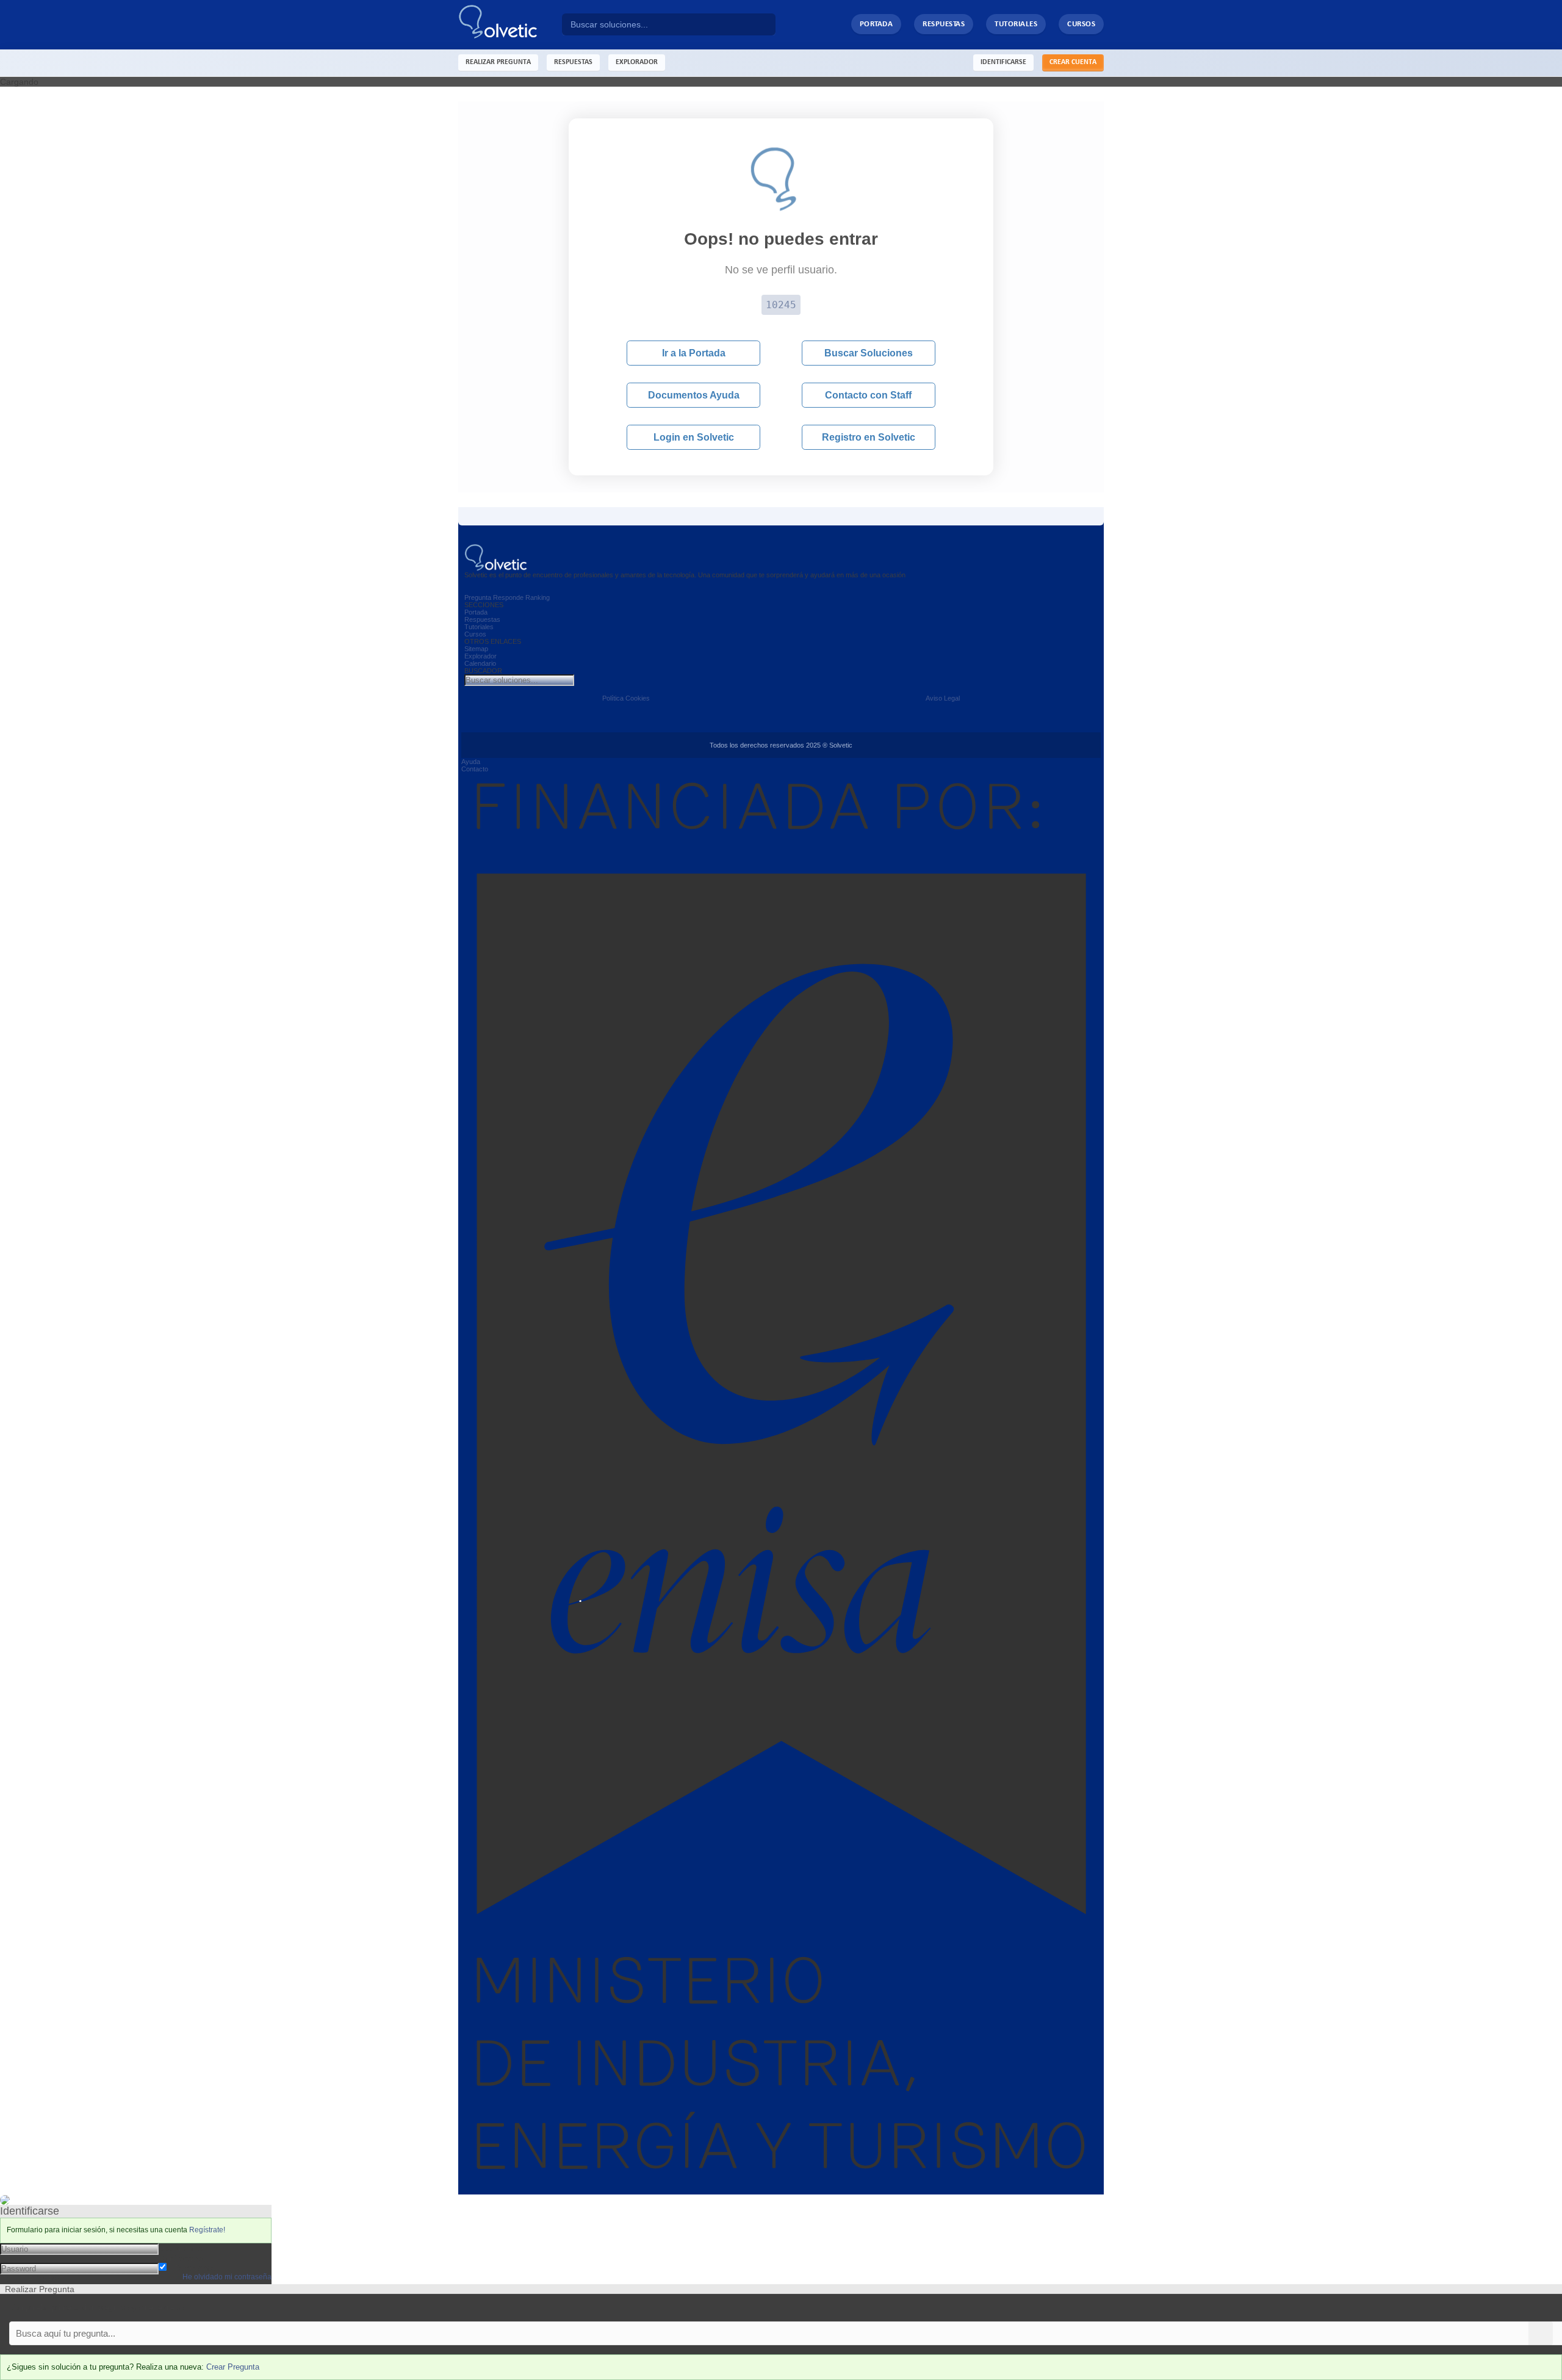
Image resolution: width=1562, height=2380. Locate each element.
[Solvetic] (510, 25)
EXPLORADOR (637, 62)
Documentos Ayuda (694, 395)
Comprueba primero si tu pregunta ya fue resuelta (96, 2308)
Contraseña (181, 2258)
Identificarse (1003, 62)
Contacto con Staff (868, 395)
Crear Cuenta (1073, 62)
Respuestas (944, 24)
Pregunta (478, 597)
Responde (508, 597)
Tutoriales (1016, 24)
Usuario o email (189, 2248)
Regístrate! (207, 2230)
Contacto (475, 769)
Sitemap (476, 649)
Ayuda (471, 762)
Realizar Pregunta (498, 62)
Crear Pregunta (233, 2367)
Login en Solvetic (694, 437)
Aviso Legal (943, 698)
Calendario (480, 663)
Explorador (480, 656)
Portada (876, 24)
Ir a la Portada (694, 353)
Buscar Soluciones (869, 353)
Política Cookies (626, 698)
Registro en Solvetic (869, 437)
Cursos (1081, 24)
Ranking (538, 597)
